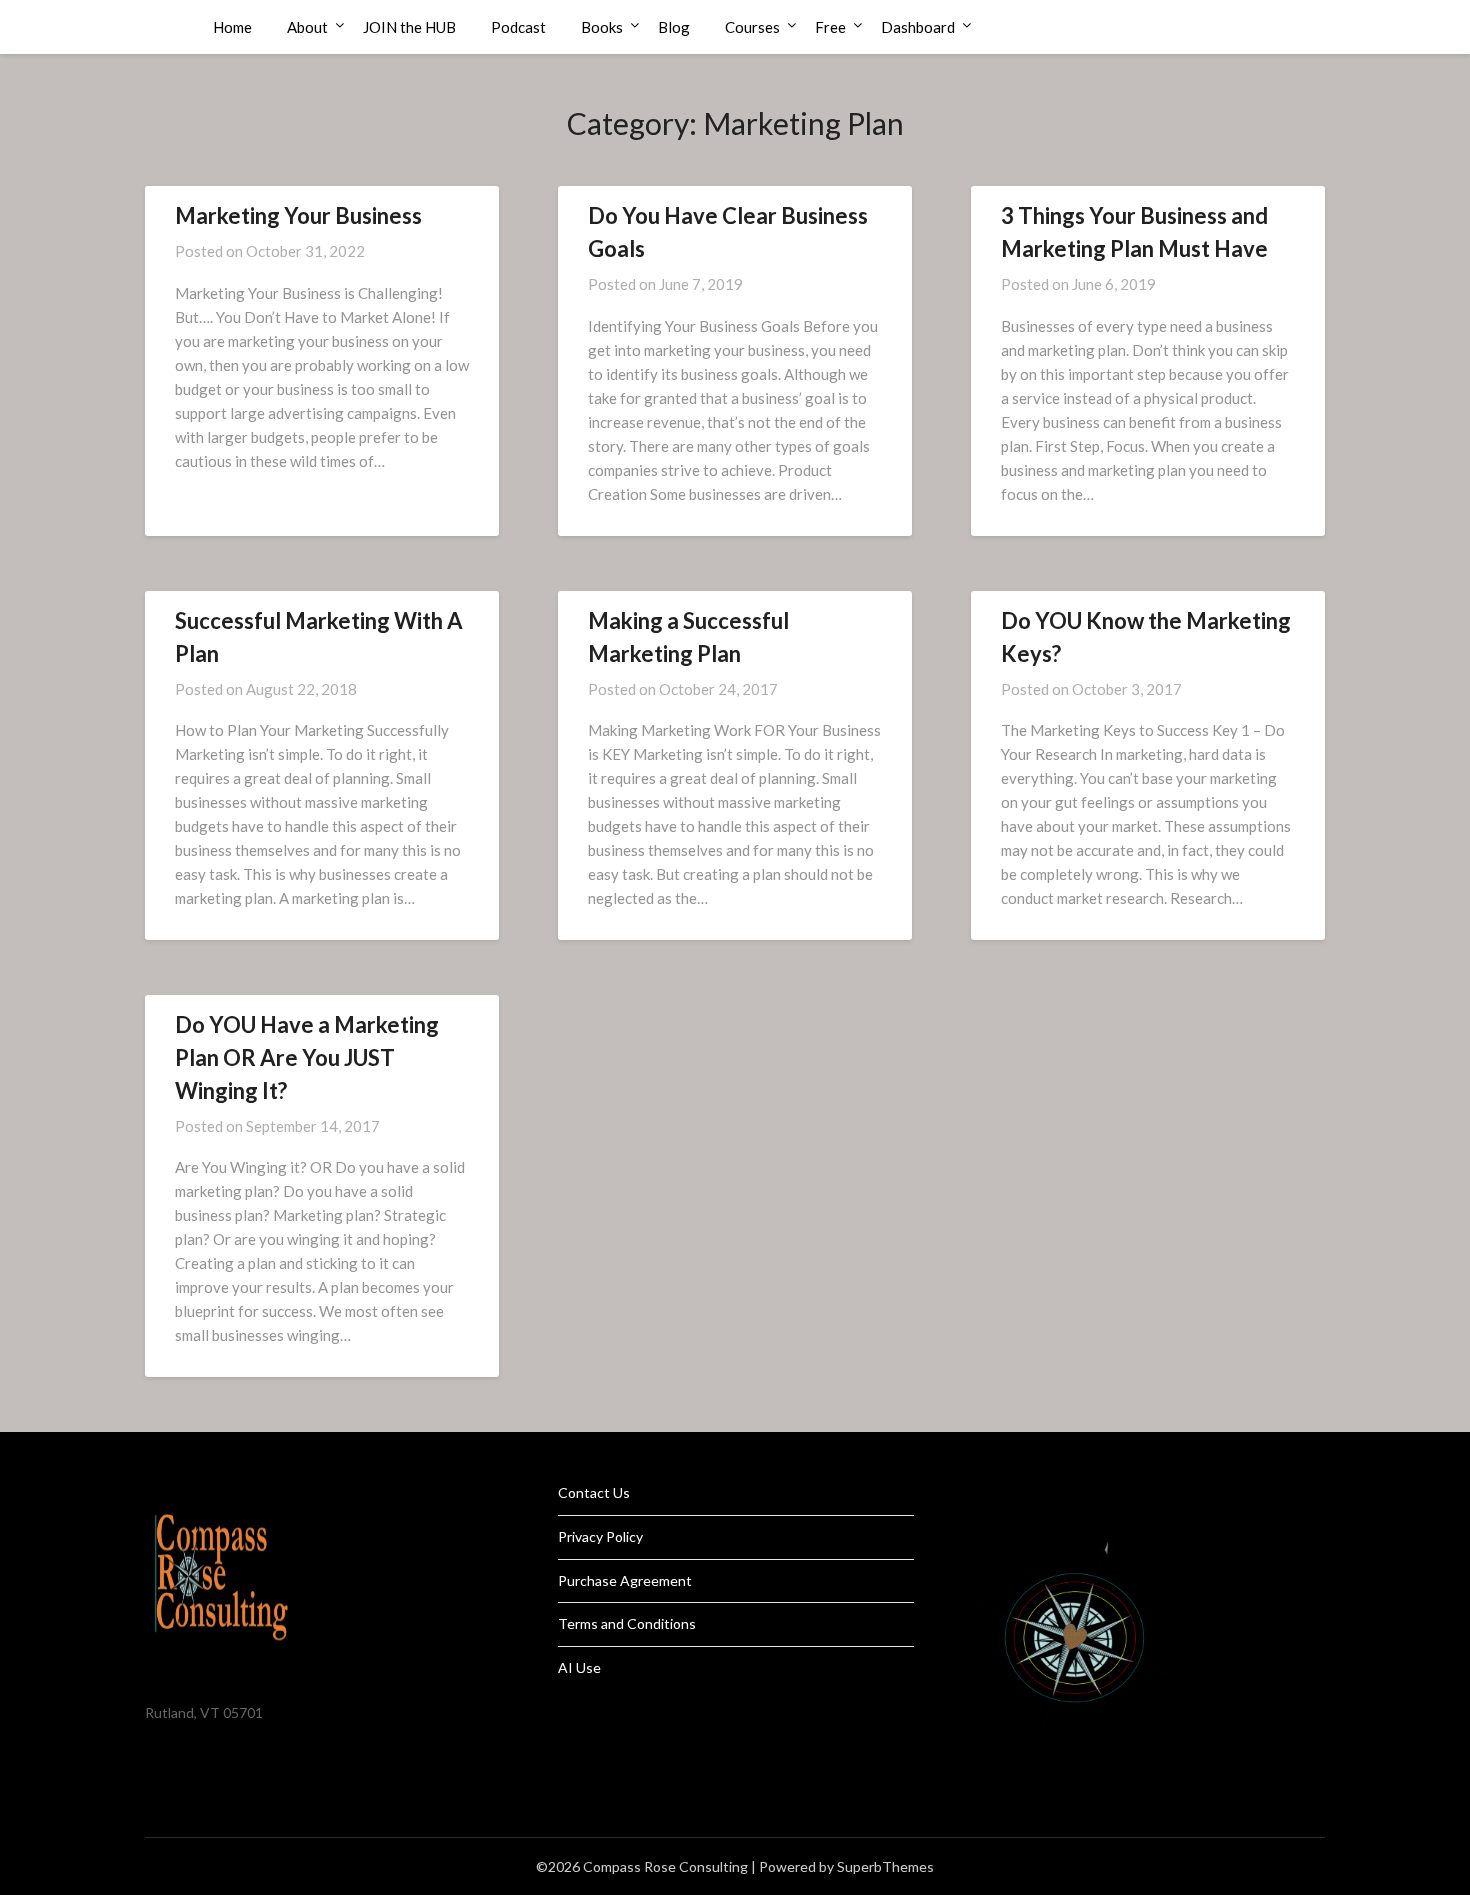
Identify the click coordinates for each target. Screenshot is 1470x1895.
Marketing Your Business (298, 215)
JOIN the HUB (409, 27)
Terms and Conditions (627, 1623)
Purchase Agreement (625, 1580)
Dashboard (918, 27)
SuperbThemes (885, 1866)
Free (830, 27)
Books (602, 27)
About (307, 27)
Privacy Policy (600, 1536)
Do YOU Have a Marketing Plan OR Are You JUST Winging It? (307, 1057)
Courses (752, 27)
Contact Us (594, 1492)
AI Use (579, 1667)
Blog (674, 27)
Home (232, 27)
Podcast (518, 27)
